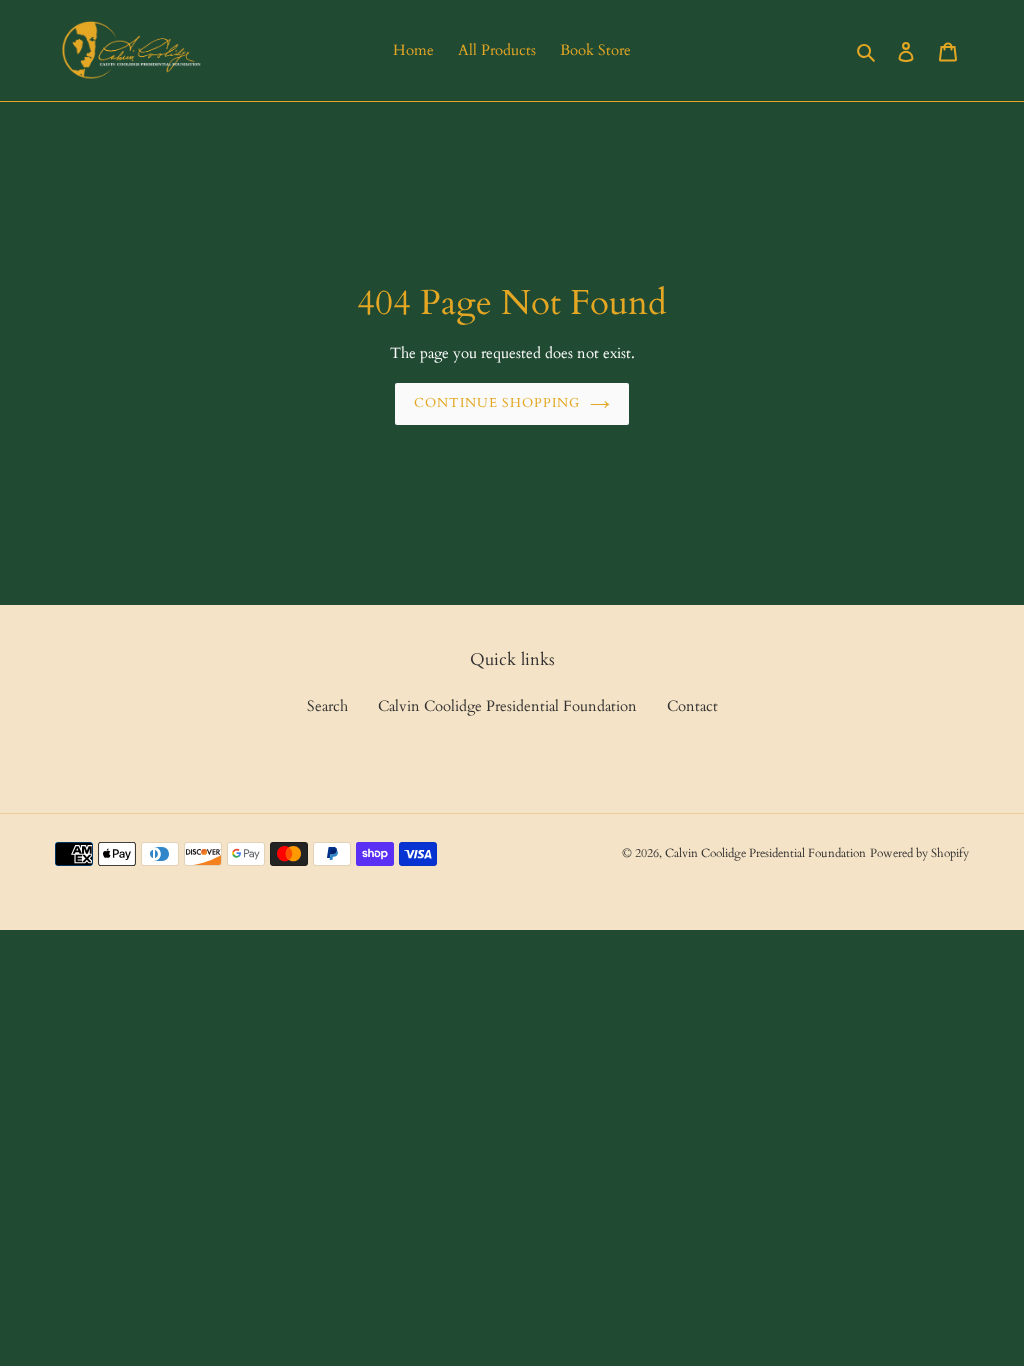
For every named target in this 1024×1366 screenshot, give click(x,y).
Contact (692, 706)
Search (327, 706)
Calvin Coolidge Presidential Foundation (507, 706)
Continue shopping (497, 403)
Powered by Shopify (919, 853)
